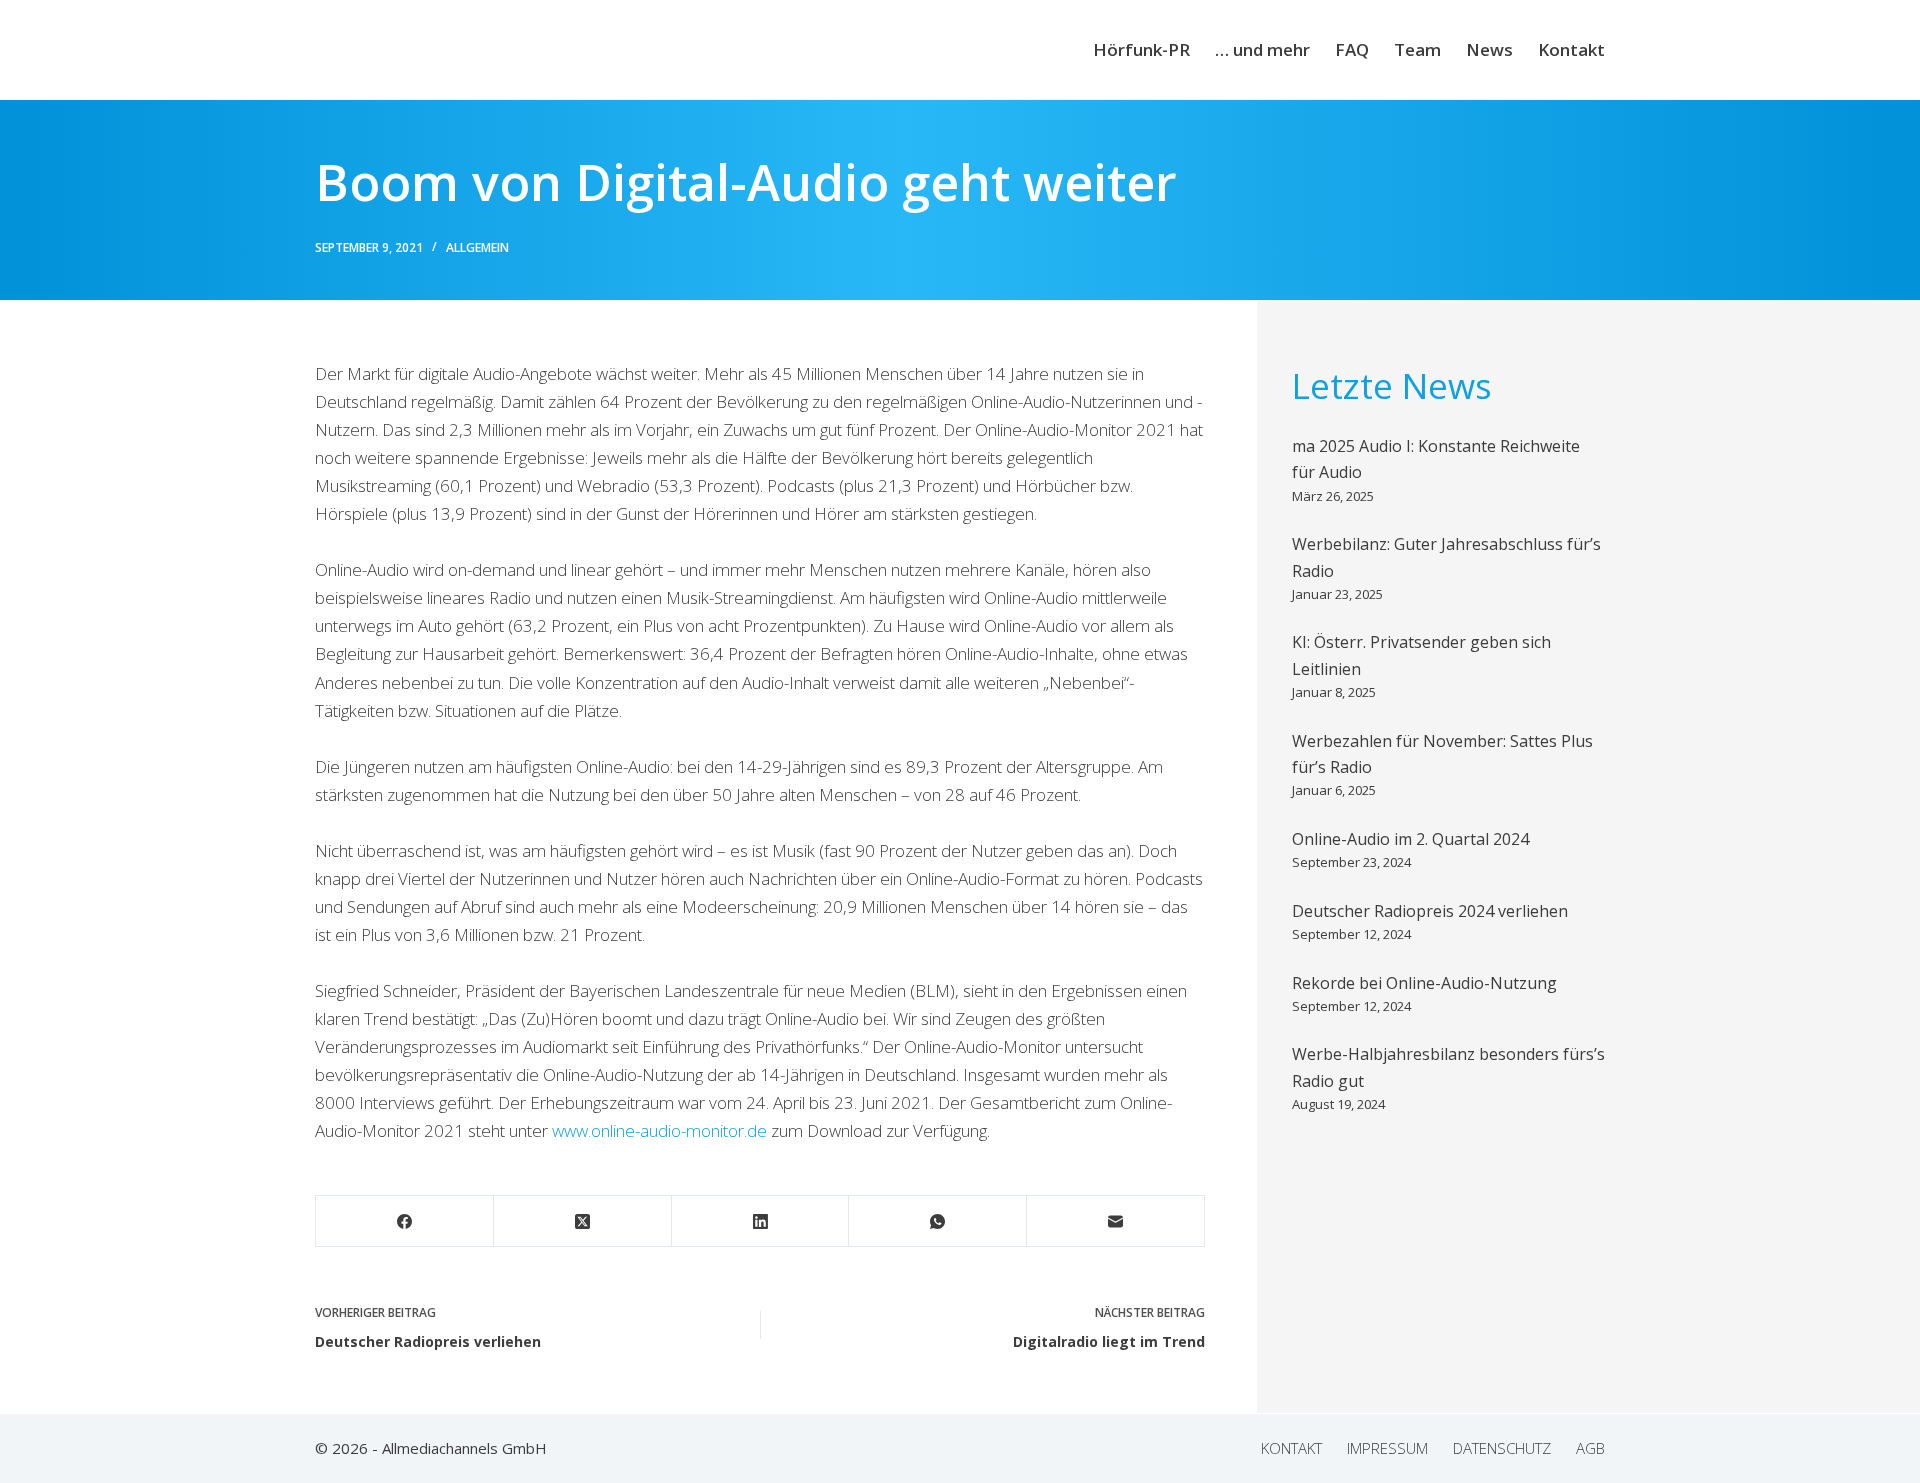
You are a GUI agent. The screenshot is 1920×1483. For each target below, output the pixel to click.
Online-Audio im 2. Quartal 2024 (1410, 839)
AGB (1590, 1448)
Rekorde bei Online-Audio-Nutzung (1424, 983)
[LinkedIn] (761, 1221)
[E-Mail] (1116, 1221)
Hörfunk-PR (1141, 49)
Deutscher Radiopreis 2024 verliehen (1430, 911)
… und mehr (1262, 49)
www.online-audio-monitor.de (659, 1130)
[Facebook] (405, 1221)
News (1489, 49)
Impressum (1387, 1448)
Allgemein (477, 247)
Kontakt (1571, 49)
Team (1417, 49)
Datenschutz (1502, 1448)
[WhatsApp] (938, 1221)
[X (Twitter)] (583, 1221)
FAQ (1352, 49)
